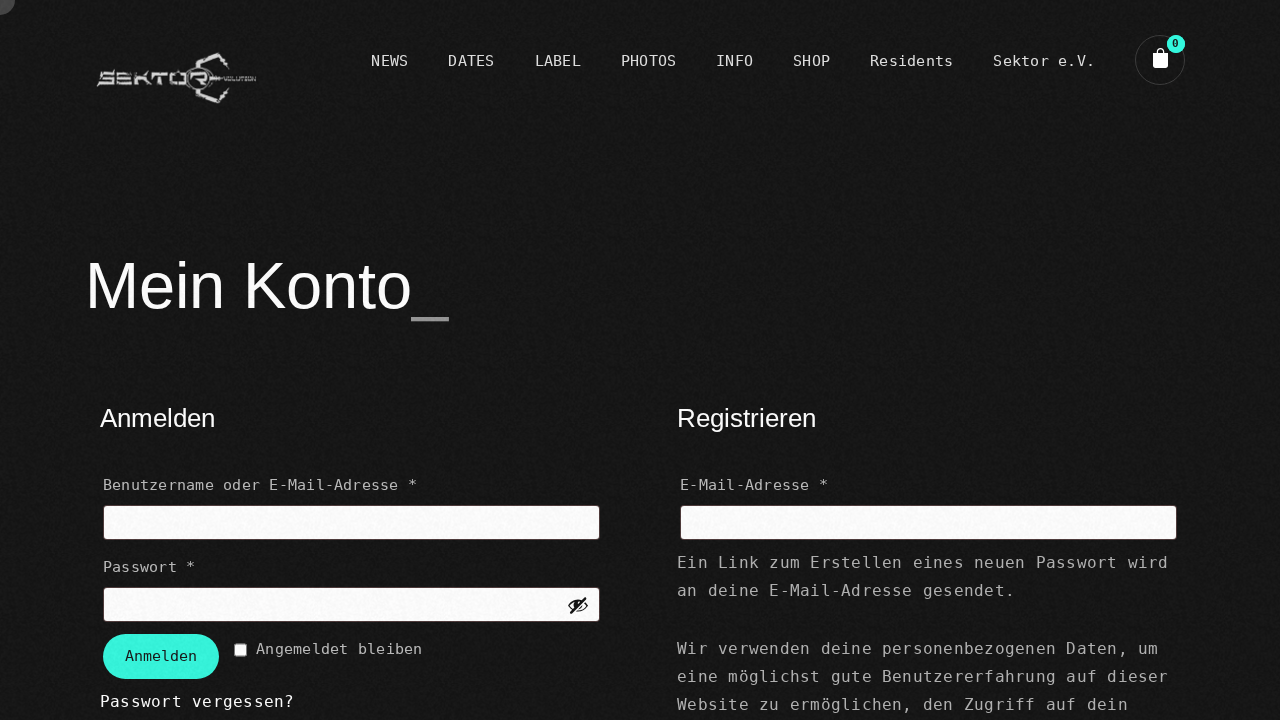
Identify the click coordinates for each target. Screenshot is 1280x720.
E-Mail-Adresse (809, 484)
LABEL (558, 61)
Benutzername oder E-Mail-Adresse (315, 484)
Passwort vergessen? (197, 701)
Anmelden (161, 656)
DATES (471, 61)
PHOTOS (648, 61)
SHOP (811, 61)
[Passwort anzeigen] (578, 605)
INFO (734, 61)
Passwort (204, 566)
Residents (911, 61)
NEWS (389, 61)
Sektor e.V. (1044, 61)
